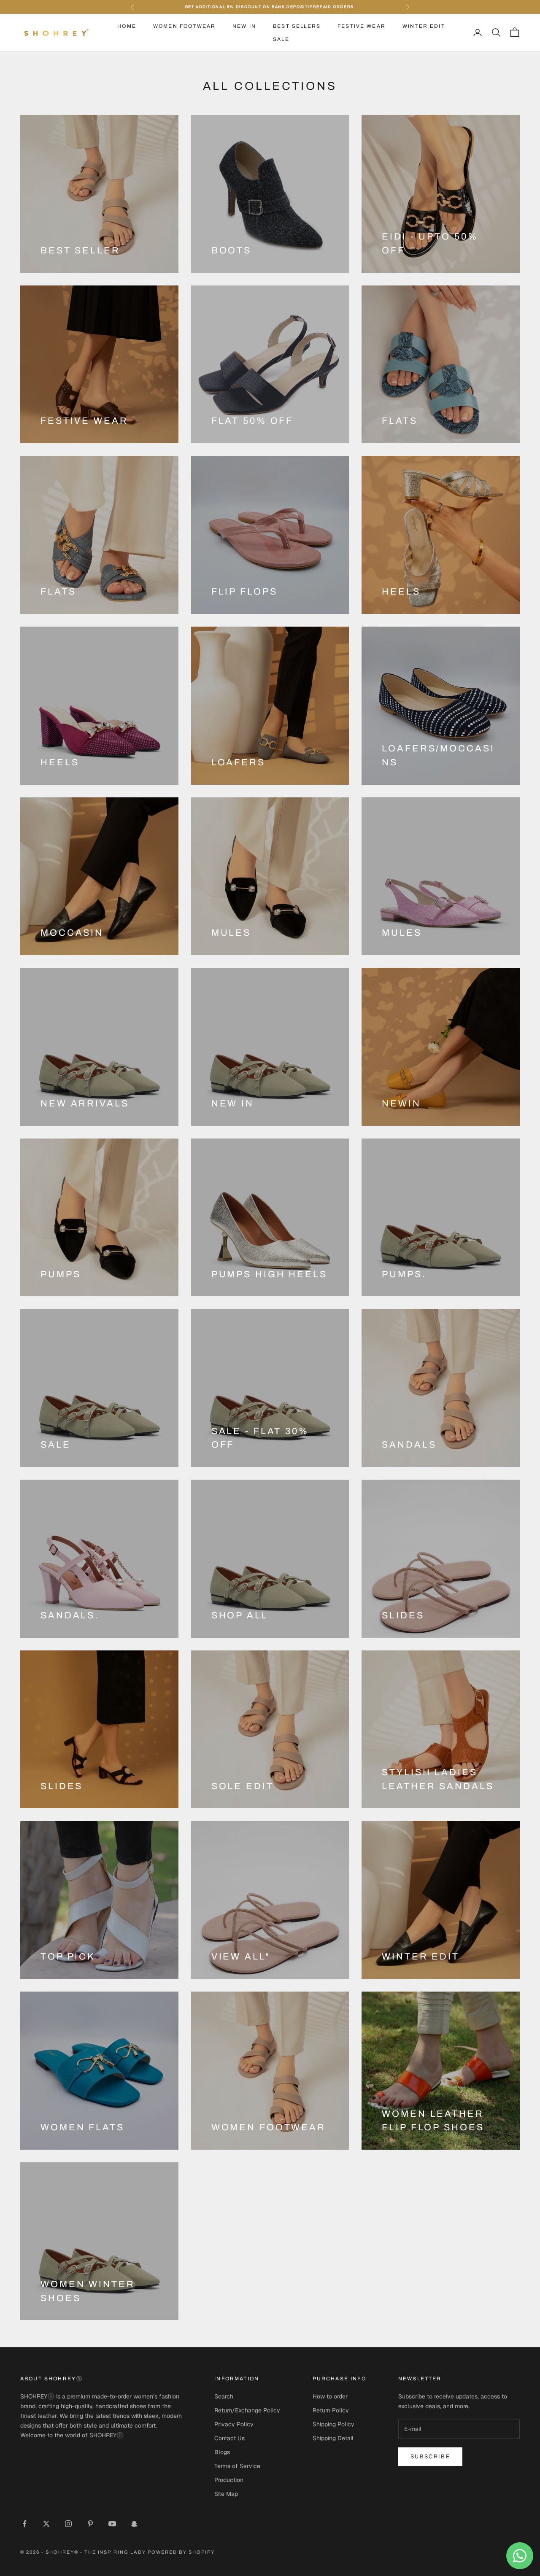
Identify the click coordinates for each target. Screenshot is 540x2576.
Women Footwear (184, 26)
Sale (281, 39)
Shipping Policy (333, 2424)
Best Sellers (297, 26)
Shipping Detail (333, 2438)
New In (244, 26)
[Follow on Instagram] (68, 2524)
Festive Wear (362, 26)
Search (224, 2396)
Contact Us (229, 2438)
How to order (330, 2396)
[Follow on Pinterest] (90, 2524)
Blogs (222, 2452)
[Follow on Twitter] (46, 2524)
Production (229, 2480)
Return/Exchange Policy (247, 2410)
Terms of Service (237, 2466)
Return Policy (331, 2410)
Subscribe (430, 2456)
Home (127, 26)
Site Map (226, 2494)
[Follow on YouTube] (112, 2524)
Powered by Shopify (181, 2552)
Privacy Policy (234, 2424)
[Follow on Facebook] (24, 2524)
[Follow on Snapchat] (134, 2524)
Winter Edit (424, 26)
